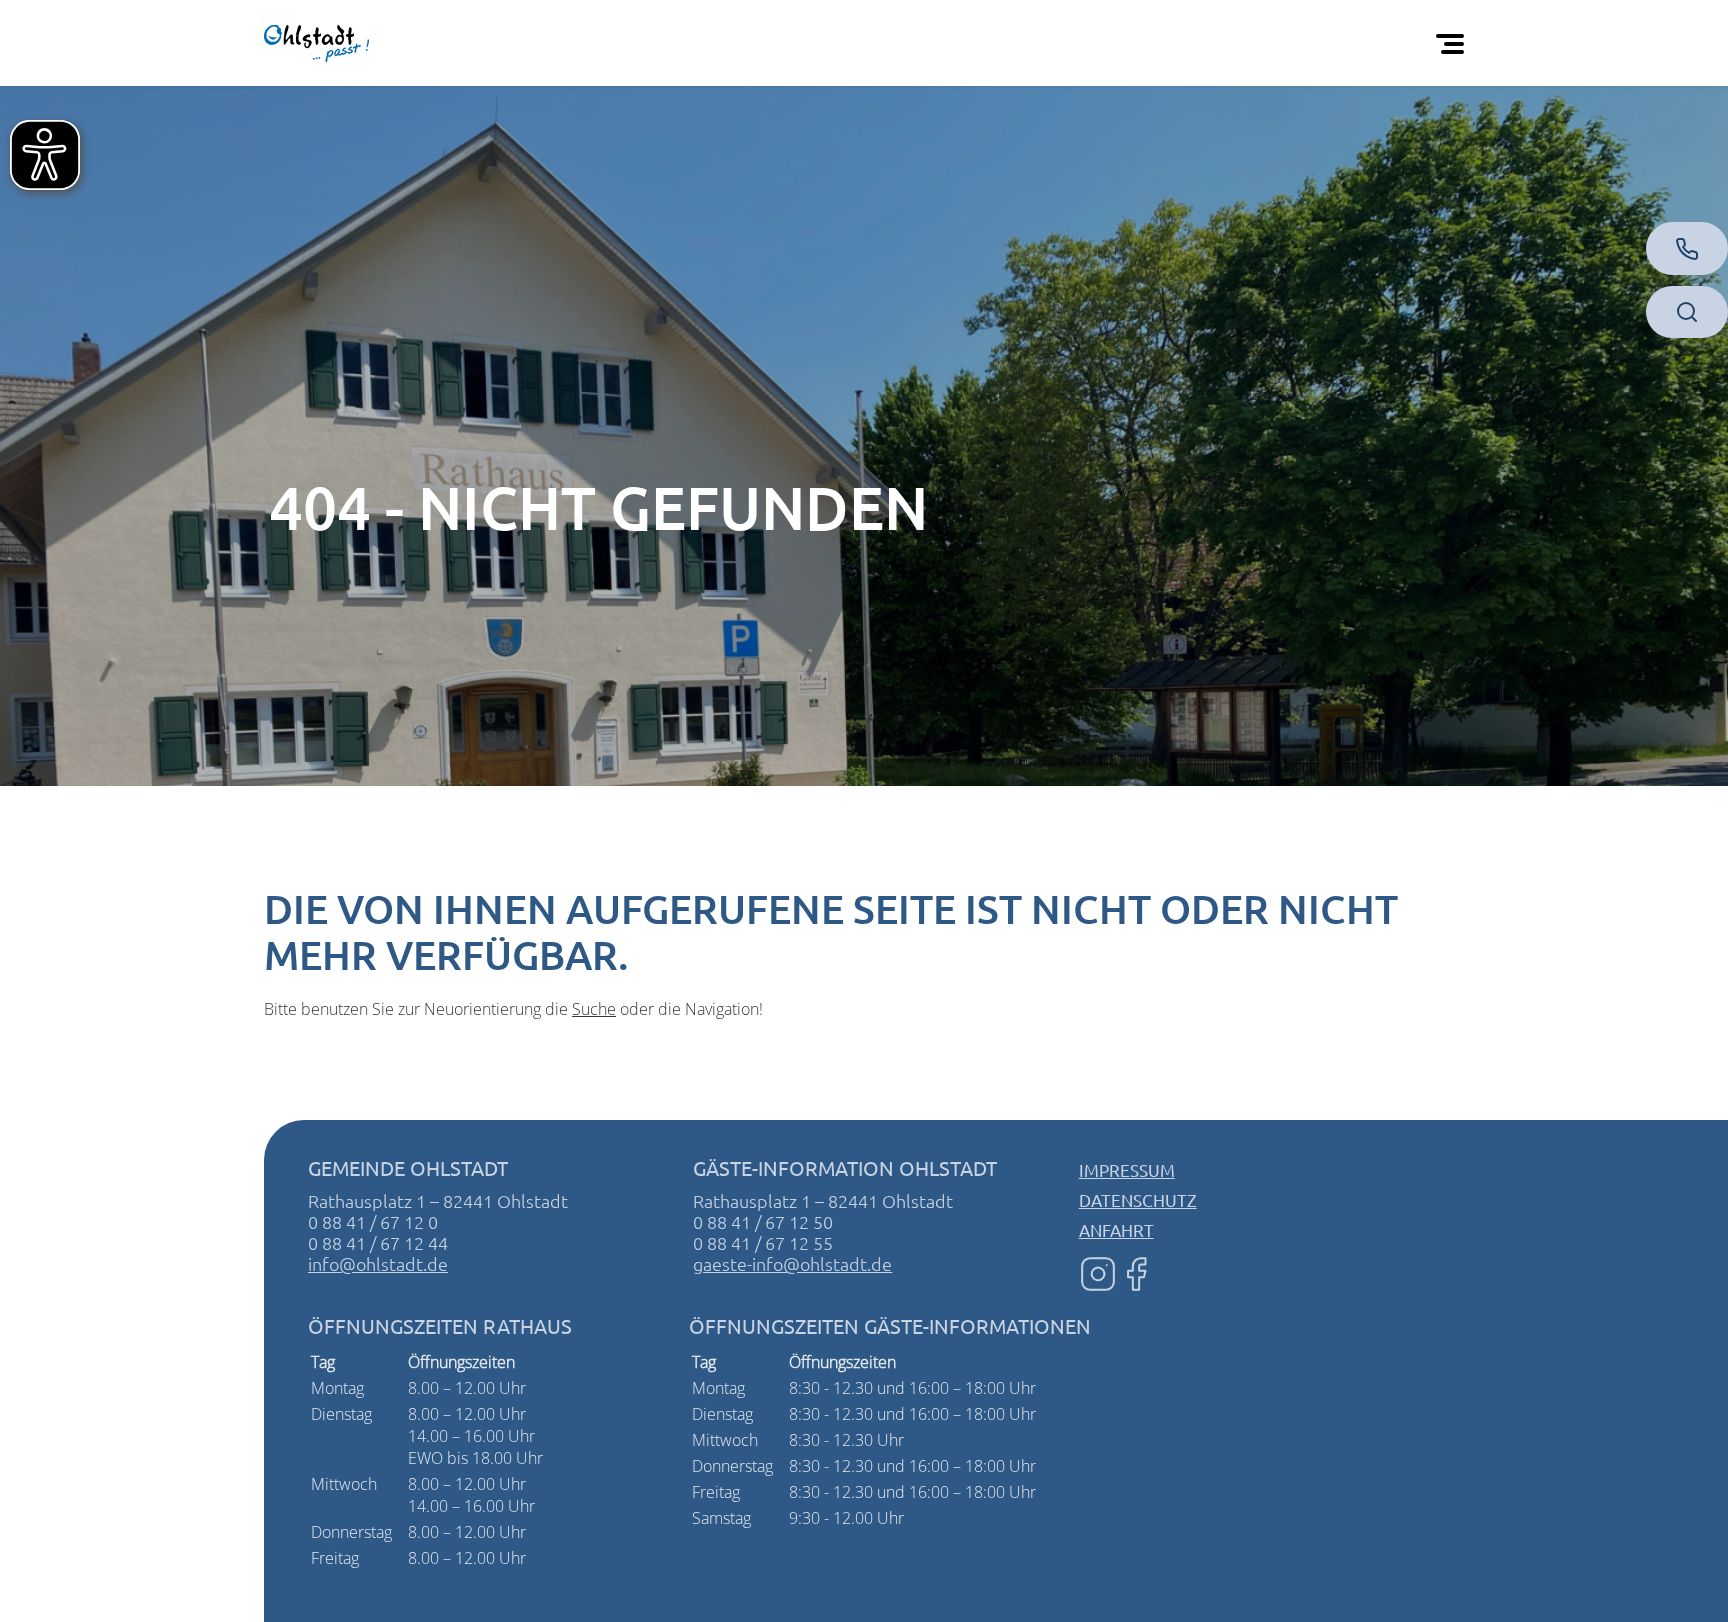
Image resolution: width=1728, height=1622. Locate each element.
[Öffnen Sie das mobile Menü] (1454, 43)
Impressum (1127, 1169)
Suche (594, 1009)
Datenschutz (1138, 1199)
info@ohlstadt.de (378, 1263)
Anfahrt (1116, 1229)
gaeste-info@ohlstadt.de (792, 1263)
